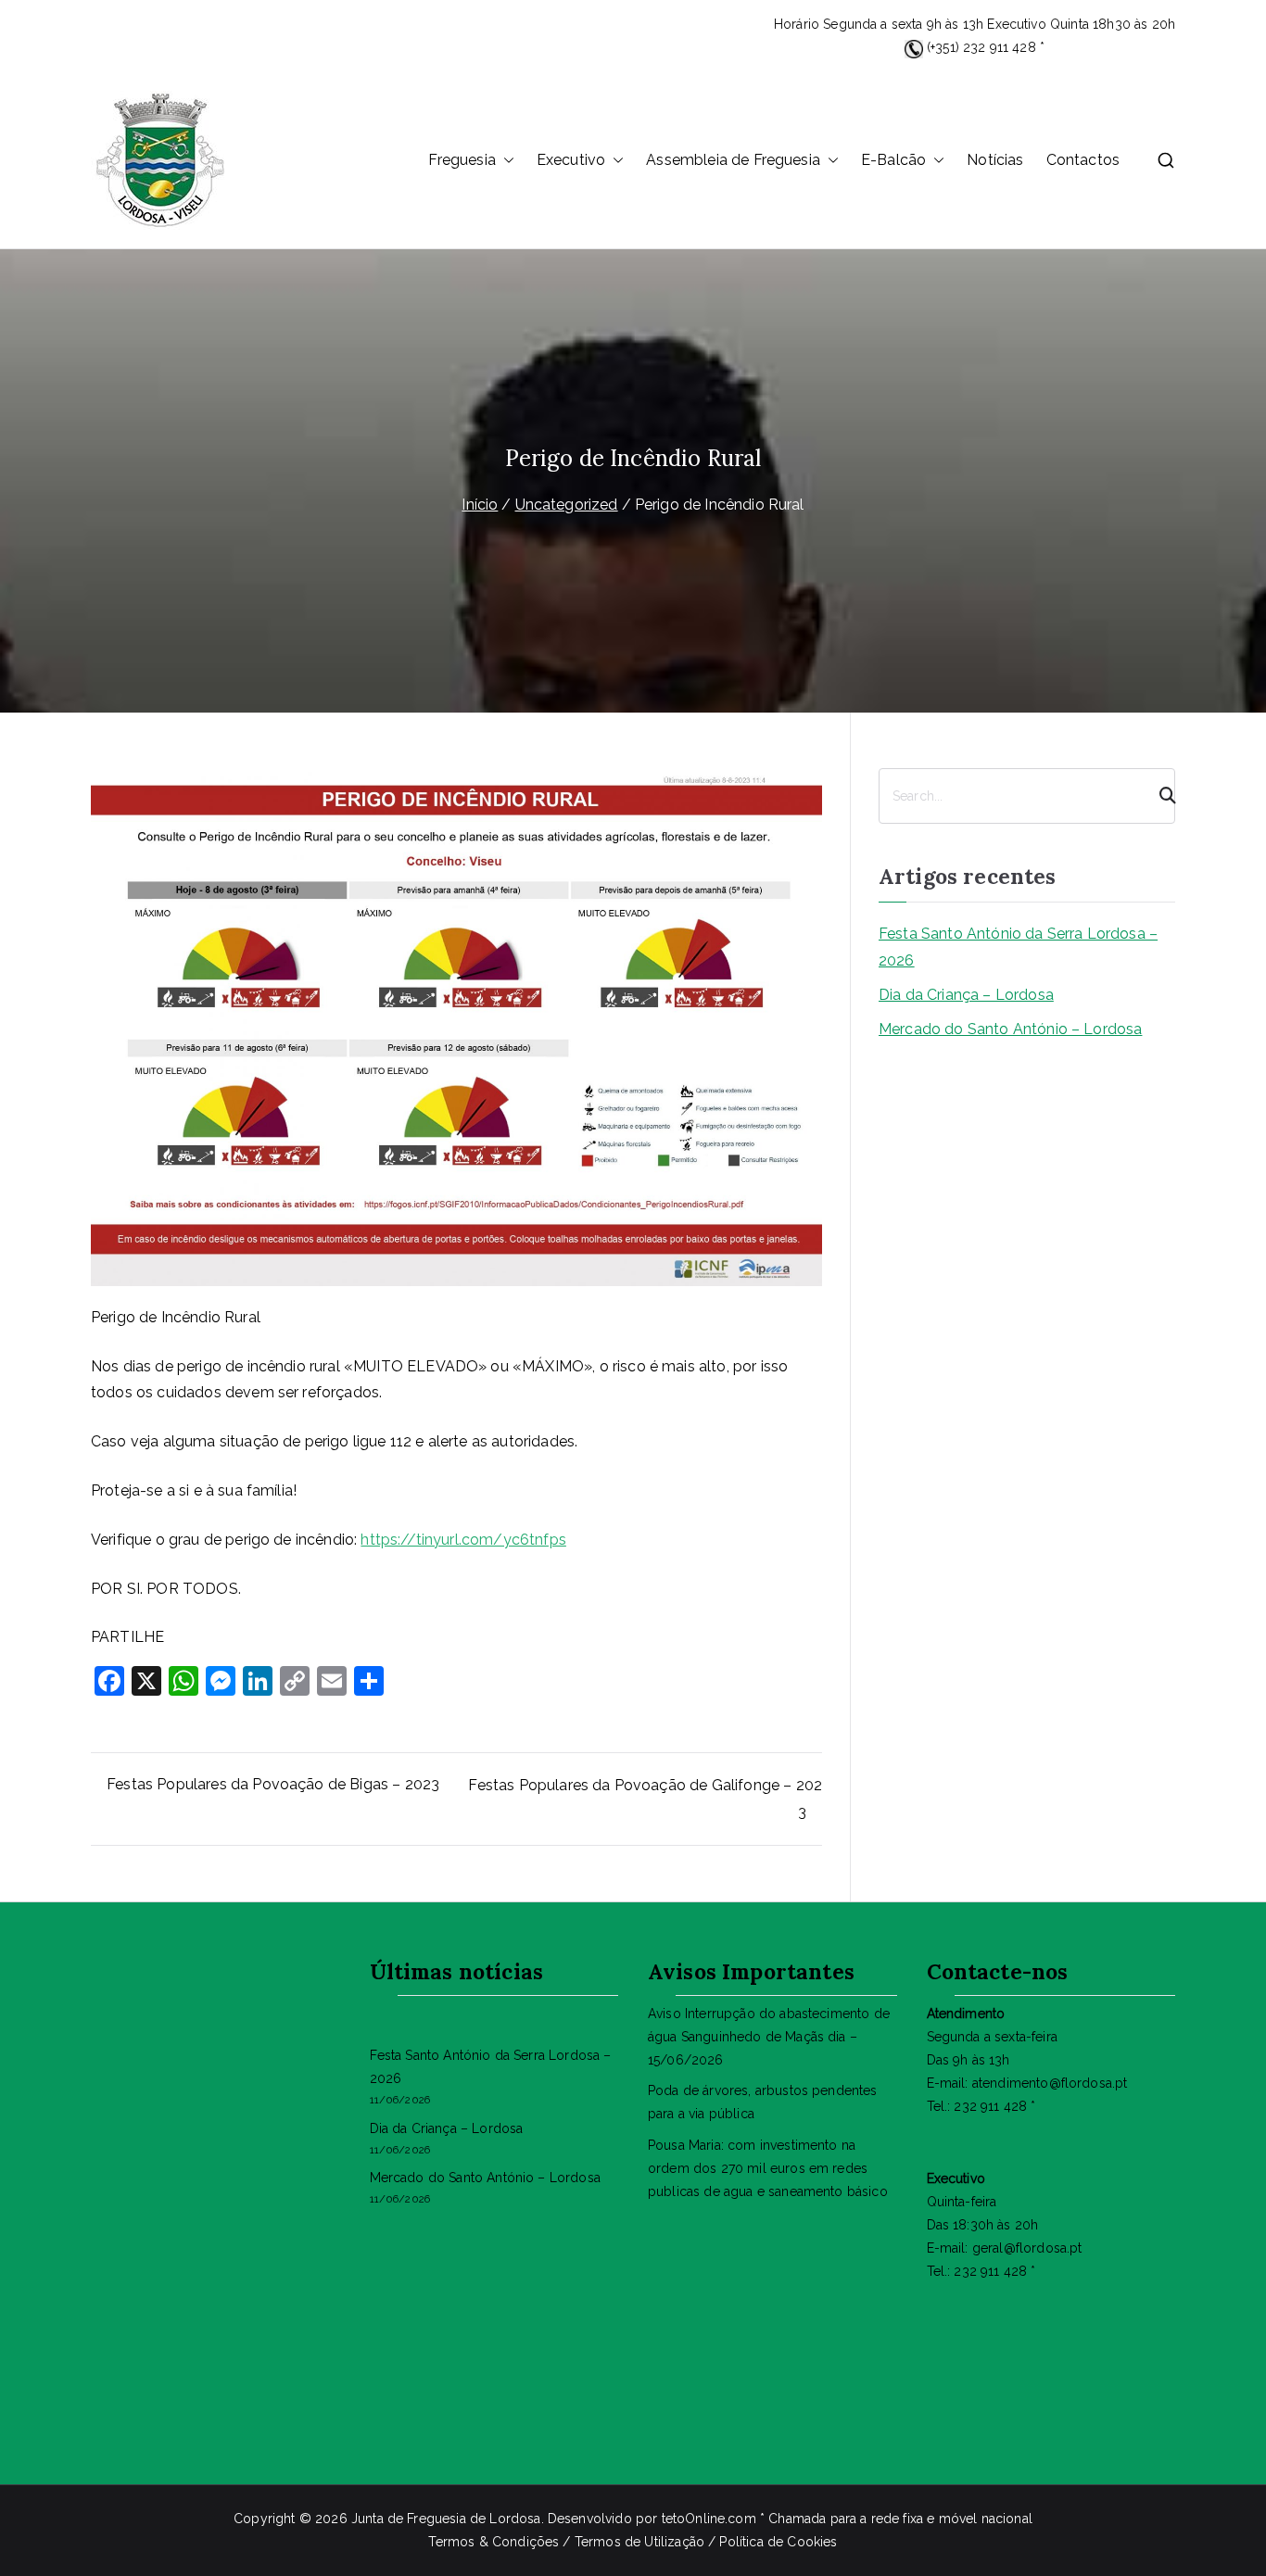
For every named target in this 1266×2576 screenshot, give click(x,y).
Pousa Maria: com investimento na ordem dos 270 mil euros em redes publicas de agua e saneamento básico (768, 2168)
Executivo (571, 160)
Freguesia (462, 160)
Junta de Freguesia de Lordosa (446, 2519)
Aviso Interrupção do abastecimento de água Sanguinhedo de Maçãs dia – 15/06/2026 (769, 2037)
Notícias (995, 160)
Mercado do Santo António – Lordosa (1010, 1029)
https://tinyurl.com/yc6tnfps (463, 1540)
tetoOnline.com (709, 2519)
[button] (505, 161)
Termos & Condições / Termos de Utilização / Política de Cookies (633, 2542)
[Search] (1159, 796)
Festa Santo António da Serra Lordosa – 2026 (1018, 947)
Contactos (1083, 160)
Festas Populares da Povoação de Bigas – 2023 (273, 1784)
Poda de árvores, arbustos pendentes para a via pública (763, 2102)
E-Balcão (893, 160)
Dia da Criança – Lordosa (966, 995)
